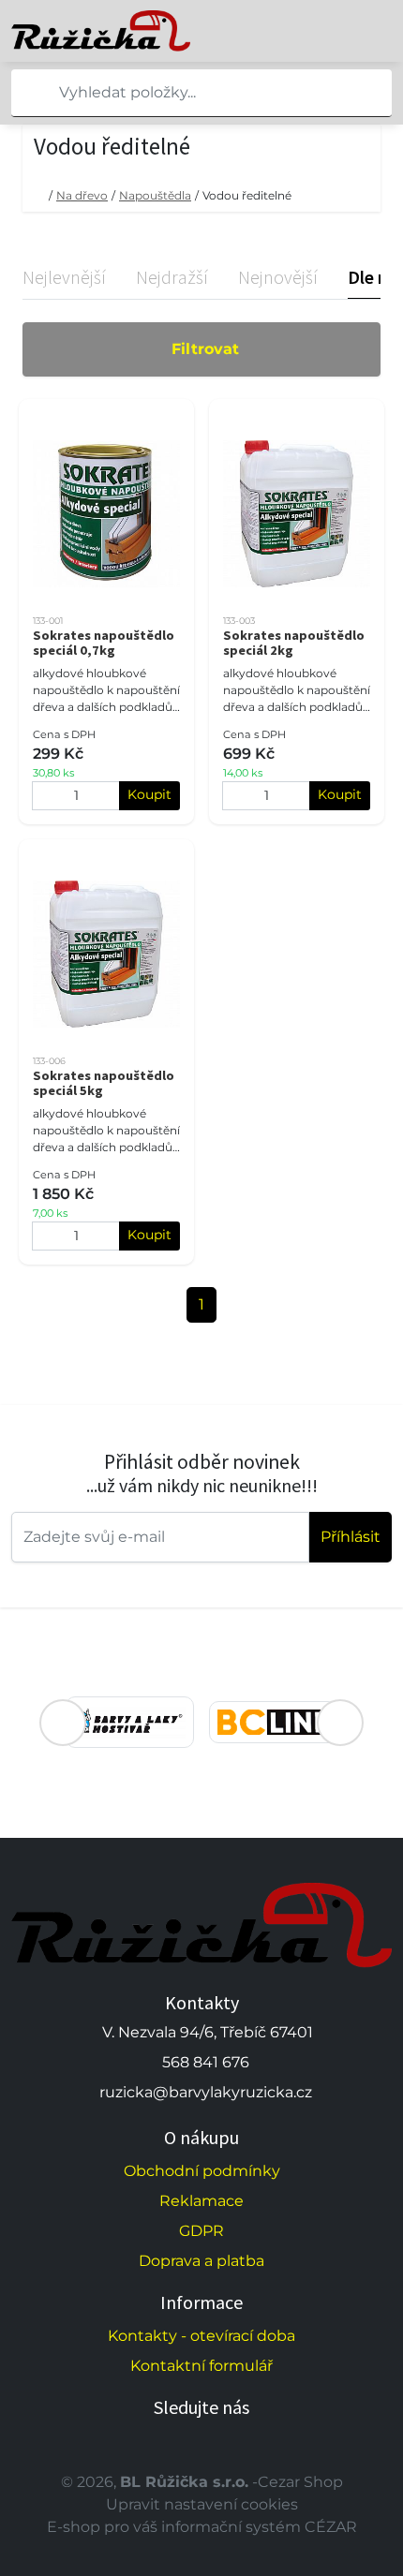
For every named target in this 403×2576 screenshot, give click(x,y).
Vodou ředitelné (247, 195)
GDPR (201, 2231)
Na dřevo (82, 195)
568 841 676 (206, 2062)
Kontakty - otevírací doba (201, 2336)
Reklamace (201, 2201)
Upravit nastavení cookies (202, 2504)
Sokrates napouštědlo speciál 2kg (294, 643)
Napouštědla (155, 195)
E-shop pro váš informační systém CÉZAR (202, 2527)
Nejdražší (172, 277)
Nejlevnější (64, 277)
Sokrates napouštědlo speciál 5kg (104, 1083)
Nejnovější (278, 277)
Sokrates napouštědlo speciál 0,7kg (104, 643)
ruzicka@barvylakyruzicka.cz (206, 2092)
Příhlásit (351, 1537)
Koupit (149, 794)
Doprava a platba (201, 2261)
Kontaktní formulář (201, 2366)
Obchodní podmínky (202, 2171)
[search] (26, 93)
